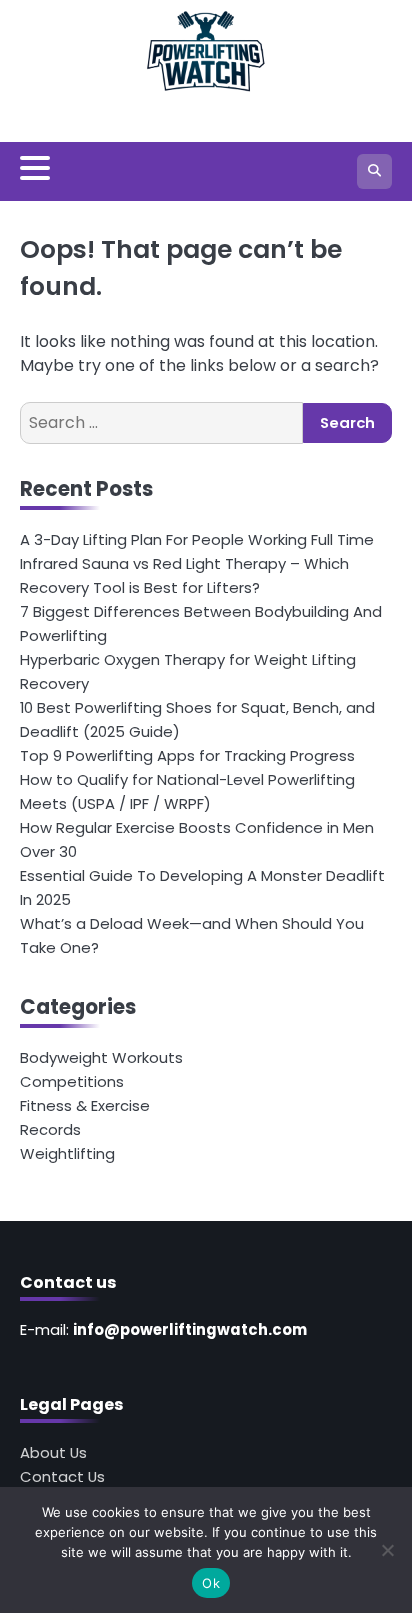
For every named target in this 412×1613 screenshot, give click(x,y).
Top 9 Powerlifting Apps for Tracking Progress (187, 755)
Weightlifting (67, 1153)
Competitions (72, 1081)
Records (50, 1129)
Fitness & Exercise (85, 1105)
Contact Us (62, 1476)
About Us (53, 1452)
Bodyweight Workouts (101, 1057)
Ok (211, 1583)
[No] (387, 1550)
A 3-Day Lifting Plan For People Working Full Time (197, 539)
